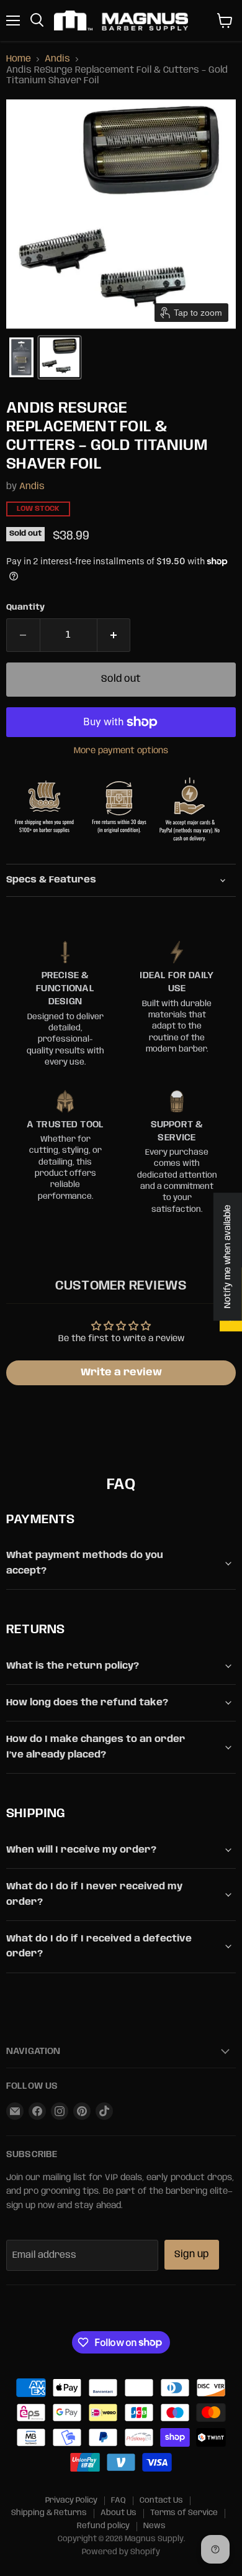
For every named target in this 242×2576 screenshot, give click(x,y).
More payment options (121, 751)
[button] (21, 357)
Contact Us (161, 2500)
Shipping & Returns (49, 2513)
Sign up (192, 2254)
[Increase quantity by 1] (114, 635)
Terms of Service (184, 2513)
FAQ (119, 2500)
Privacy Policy (71, 2500)
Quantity (25, 607)
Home (19, 59)
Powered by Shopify (121, 2552)
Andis (57, 59)
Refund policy (103, 2526)
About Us (119, 2513)
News (155, 2526)
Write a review (121, 1373)
